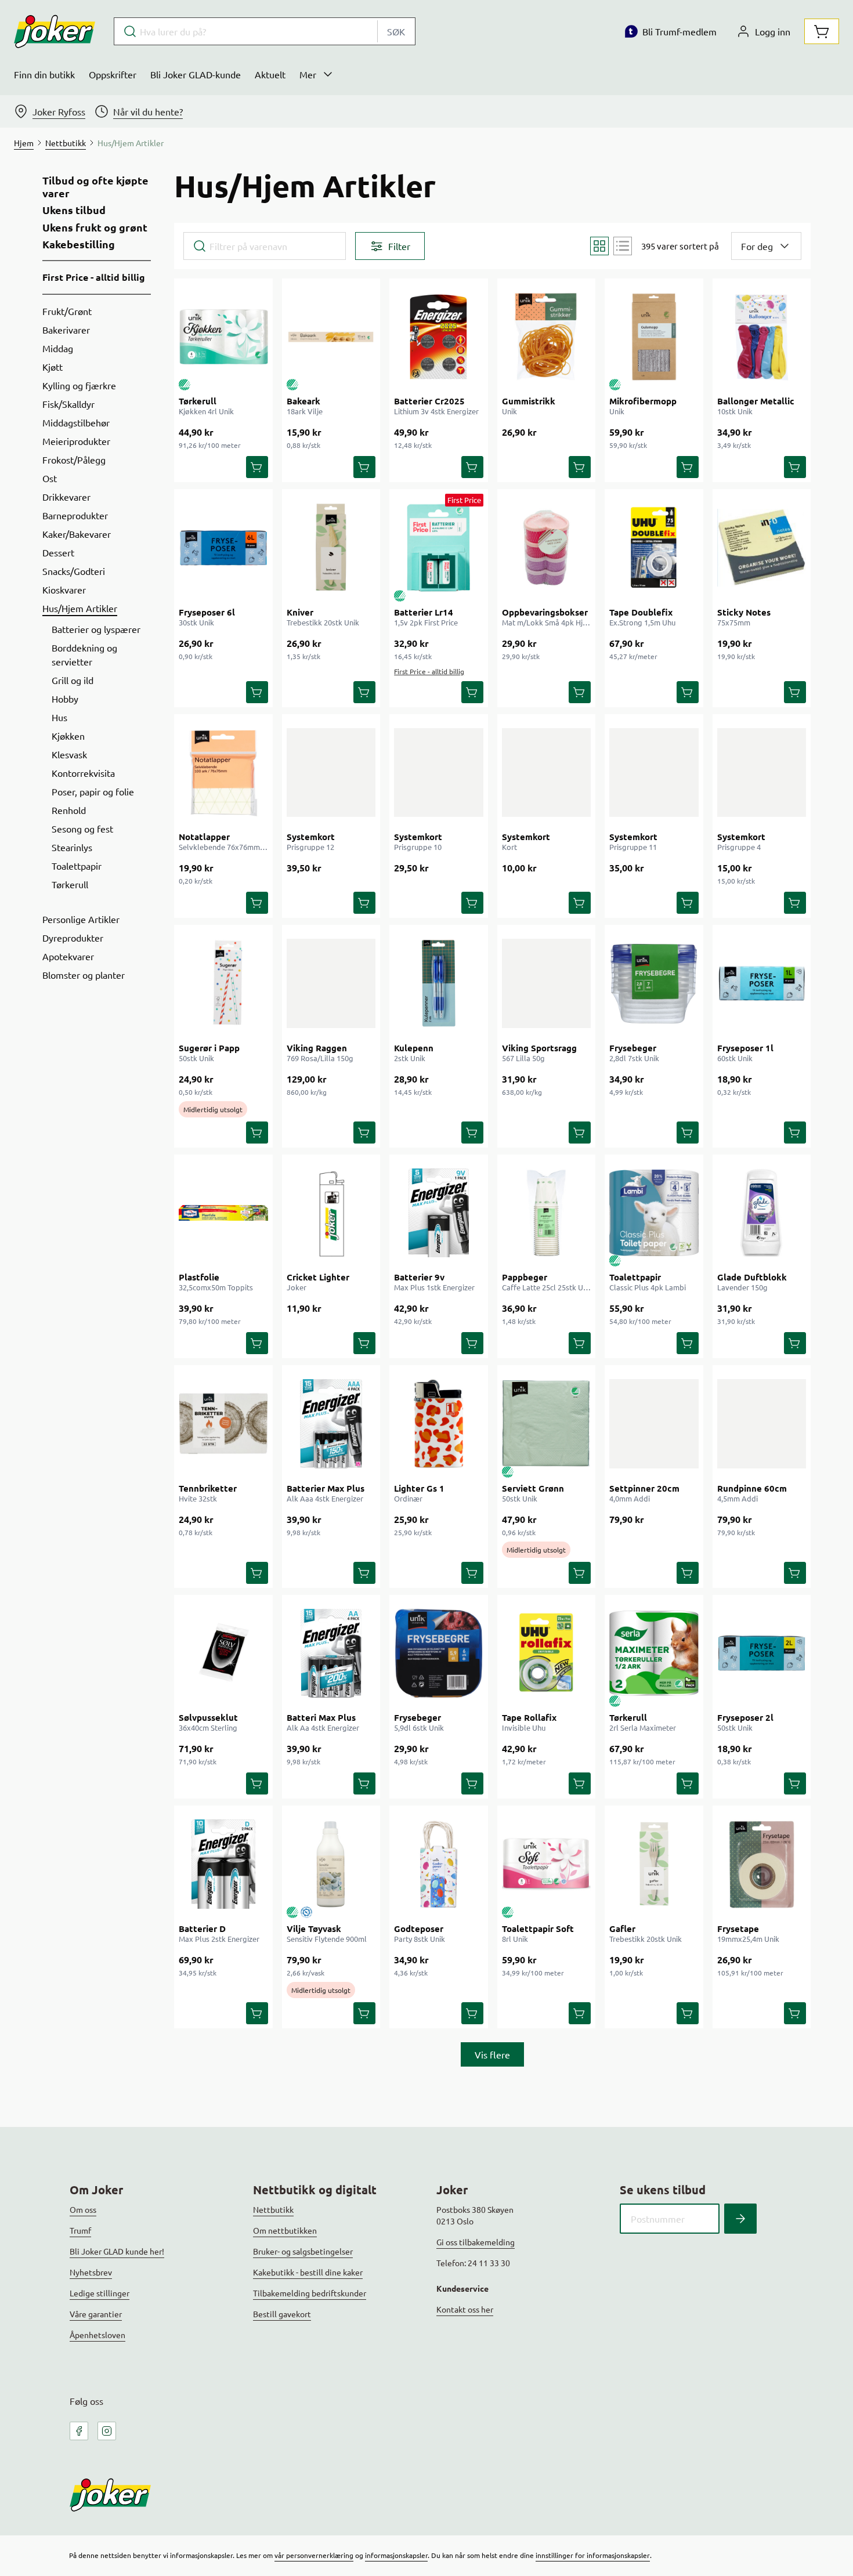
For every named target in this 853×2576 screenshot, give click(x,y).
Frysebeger (633, 1048)
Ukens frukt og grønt (95, 227)
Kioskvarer (64, 589)
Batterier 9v (419, 1277)
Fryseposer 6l (207, 612)
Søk (396, 31)
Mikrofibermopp (643, 401)
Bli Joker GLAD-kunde (196, 74)
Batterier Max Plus (326, 1488)
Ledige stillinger (100, 2293)
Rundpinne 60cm (752, 1488)
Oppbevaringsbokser (545, 612)
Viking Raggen (317, 1048)
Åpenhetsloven (97, 2335)
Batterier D (202, 1929)
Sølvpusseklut (208, 1717)
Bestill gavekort (282, 2314)
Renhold (69, 810)
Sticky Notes (744, 612)
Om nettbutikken (285, 2230)
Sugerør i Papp (209, 1048)
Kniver (300, 612)
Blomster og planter (84, 975)
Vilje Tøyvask (314, 1929)
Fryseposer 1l (745, 1048)
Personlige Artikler (81, 919)
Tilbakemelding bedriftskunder (310, 2293)
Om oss (83, 2209)
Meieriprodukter (76, 441)
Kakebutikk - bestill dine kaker (308, 2272)
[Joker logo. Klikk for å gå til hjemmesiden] (55, 31)
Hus (59, 717)
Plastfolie (199, 1277)
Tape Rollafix (529, 1717)
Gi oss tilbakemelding (476, 2242)
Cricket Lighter (318, 1277)
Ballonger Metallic (756, 401)
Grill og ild (73, 680)
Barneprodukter (75, 515)
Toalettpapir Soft (538, 1929)
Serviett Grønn (533, 1488)
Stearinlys (72, 847)
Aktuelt (270, 74)
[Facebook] (79, 2431)
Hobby (65, 699)
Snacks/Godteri (74, 571)
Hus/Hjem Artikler (80, 608)
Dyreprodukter (73, 938)
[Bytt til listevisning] (623, 246)
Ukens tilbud (74, 210)
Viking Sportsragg (539, 1048)
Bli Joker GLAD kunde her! (117, 2251)
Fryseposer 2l (745, 1717)
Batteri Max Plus (321, 1717)
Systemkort (311, 837)
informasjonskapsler (396, 2555)
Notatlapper (204, 837)
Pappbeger (525, 1277)
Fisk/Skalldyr (68, 404)
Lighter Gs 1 (419, 1488)
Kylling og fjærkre (79, 385)
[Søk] (740, 2219)
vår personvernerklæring (314, 2555)
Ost (50, 478)
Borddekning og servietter (84, 654)
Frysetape (738, 1929)
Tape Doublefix (641, 612)
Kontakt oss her (465, 2309)
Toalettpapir (77, 866)
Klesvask (69, 754)
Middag (58, 348)
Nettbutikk (273, 2209)
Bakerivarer (66, 330)
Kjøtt (53, 367)
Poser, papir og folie (93, 791)
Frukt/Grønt (67, 311)
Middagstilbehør (76, 422)
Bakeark (303, 401)
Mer (308, 74)
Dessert (58, 552)
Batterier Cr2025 (429, 401)
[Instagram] (107, 2431)
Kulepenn (414, 1048)
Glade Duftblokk (752, 1277)
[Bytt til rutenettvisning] (599, 246)
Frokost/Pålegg (74, 460)
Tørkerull (70, 884)
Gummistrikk (529, 401)
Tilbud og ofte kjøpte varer (95, 187)
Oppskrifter (113, 74)
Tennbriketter (208, 1488)
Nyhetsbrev (91, 2272)
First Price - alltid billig (94, 277)
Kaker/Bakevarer (77, 534)
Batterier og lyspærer (96, 629)
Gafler (622, 1929)
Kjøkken (68, 736)
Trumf (80, 2230)
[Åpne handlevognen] (822, 31)
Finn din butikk (44, 74)
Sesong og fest (82, 828)
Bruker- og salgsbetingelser (303, 2251)
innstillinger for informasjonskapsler (593, 2555)
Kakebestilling (79, 244)
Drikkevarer (66, 497)
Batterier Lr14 (424, 612)
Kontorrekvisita (83, 773)
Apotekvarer (68, 956)
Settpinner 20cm (644, 1488)
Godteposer (419, 1929)
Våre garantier (96, 2314)
